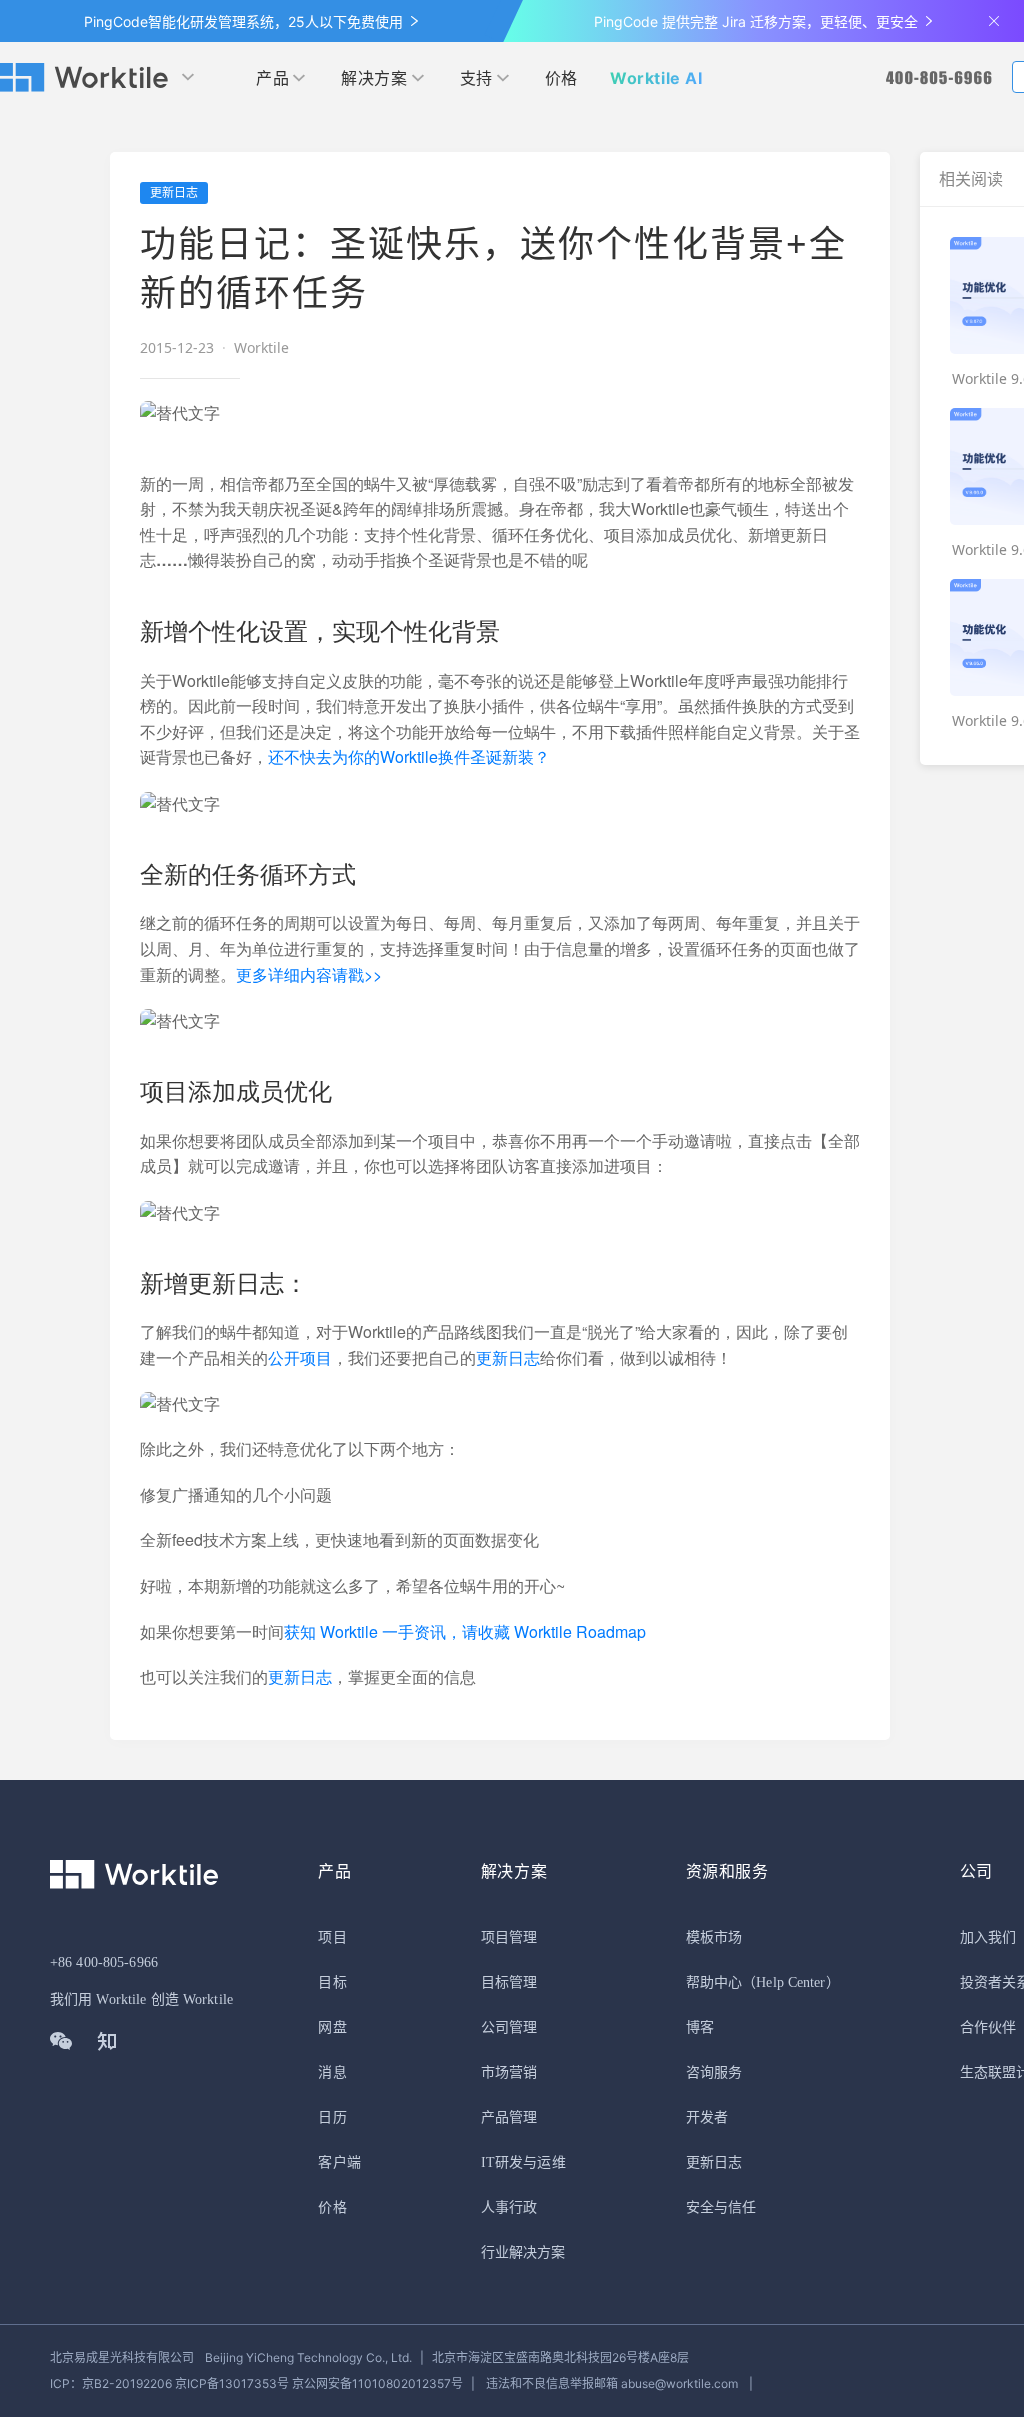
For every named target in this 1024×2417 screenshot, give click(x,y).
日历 (332, 2117)
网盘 (332, 2027)
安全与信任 (721, 2207)
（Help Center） (791, 1982)
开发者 (707, 2117)
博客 (700, 2027)
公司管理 (509, 2027)
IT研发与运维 (523, 2162)
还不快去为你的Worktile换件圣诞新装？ (409, 756)
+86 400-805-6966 (104, 1962)
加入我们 (988, 1937)
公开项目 (300, 1357)
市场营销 (509, 2072)
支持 (476, 78)
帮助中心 (714, 1982)
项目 (332, 1937)
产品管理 (509, 2117)
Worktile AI (656, 78)
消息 (332, 2072)
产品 (272, 78)
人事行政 (509, 2207)
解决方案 (374, 78)
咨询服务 (714, 2072)
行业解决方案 (523, 2252)
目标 (332, 1982)
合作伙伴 (988, 2027)
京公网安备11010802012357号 (256, 2383)
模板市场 (714, 1937)
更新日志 (508, 1357)
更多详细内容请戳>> (309, 974)
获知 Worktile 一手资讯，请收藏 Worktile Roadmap (465, 1631)
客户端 (339, 2162)
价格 (561, 78)
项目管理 (509, 1937)
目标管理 (509, 1982)
